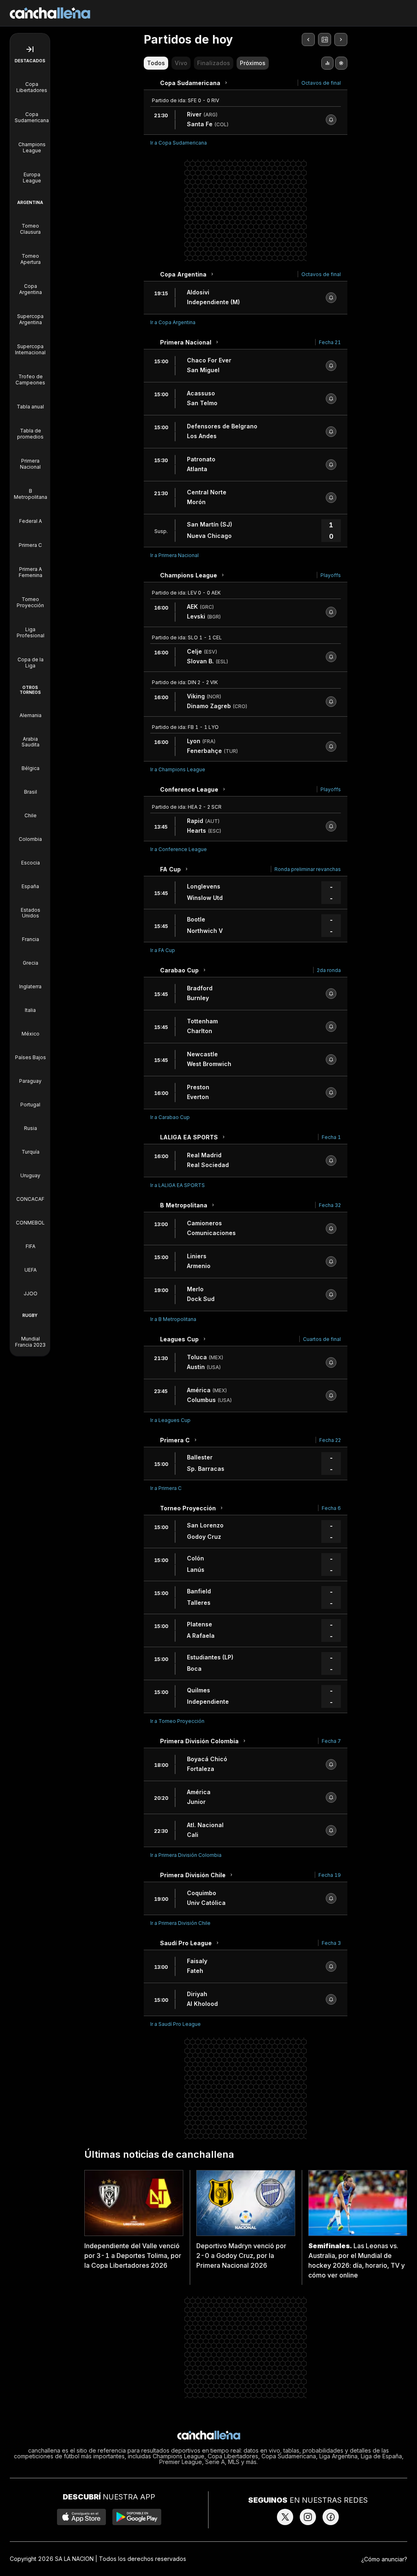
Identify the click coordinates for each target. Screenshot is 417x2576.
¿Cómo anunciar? (384, 2559)
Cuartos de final (322, 1339)
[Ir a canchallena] (209, 2436)
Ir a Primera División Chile (180, 1923)
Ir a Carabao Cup (170, 1117)
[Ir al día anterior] (308, 39)
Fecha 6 (331, 1508)
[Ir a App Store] (81, 2517)
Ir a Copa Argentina (173, 322)
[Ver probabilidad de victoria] (327, 63)
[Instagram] (308, 2517)
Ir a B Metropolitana (173, 1319)
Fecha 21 (330, 342)
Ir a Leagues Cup (170, 1420)
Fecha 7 (331, 1741)
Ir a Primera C (166, 1488)
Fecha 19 (330, 1875)
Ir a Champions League (178, 769)
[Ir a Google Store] (137, 2517)
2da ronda (329, 970)
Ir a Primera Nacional (174, 555)
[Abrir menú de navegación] (30, 49)
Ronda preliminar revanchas (308, 869)
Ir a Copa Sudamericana (179, 143)
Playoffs (331, 575)
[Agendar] (331, 120)
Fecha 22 (330, 1440)
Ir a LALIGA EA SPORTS (178, 1185)
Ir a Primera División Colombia (186, 1855)
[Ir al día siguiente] (341, 39)
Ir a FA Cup (163, 950)
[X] (285, 2517)
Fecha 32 (330, 1205)
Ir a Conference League (179, 849)
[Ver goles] (341, 63)
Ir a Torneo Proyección (177, 1721)
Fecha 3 (331, 1943)
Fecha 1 (331, 1137)
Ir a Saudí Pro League (176, 2024)
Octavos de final (321, 83)
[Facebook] (331, 2517)
